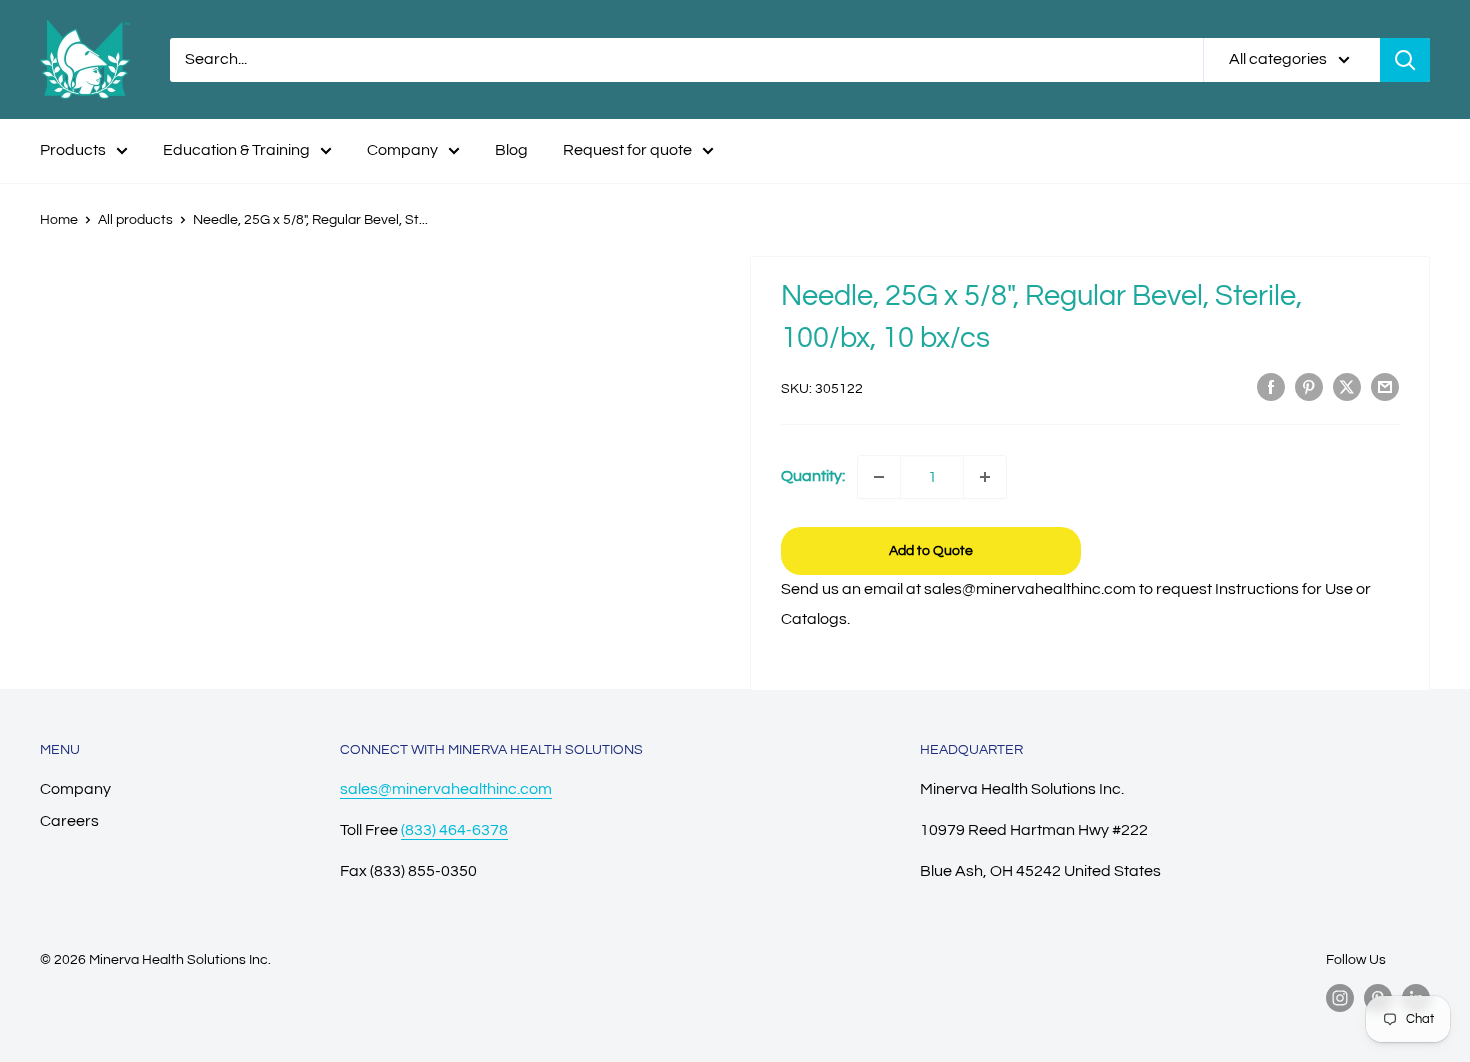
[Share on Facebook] (1271, 387)
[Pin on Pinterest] (1309, 387)
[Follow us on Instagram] (1340, 998)
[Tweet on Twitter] (1347, 387)
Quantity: (813, 476)
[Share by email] (1385, 387)
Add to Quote (931, 551)
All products (135, 220)
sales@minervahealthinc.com (446, 789)
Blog (511, 150)
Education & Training (236, 150)
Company (402, 150)
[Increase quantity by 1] (985, 477)
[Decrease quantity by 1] (879, 477)
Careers (69, 821)
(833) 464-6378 (454, 830)
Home (59, 220)
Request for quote (627, 150)
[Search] (1405, 60)
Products (73, 150)
